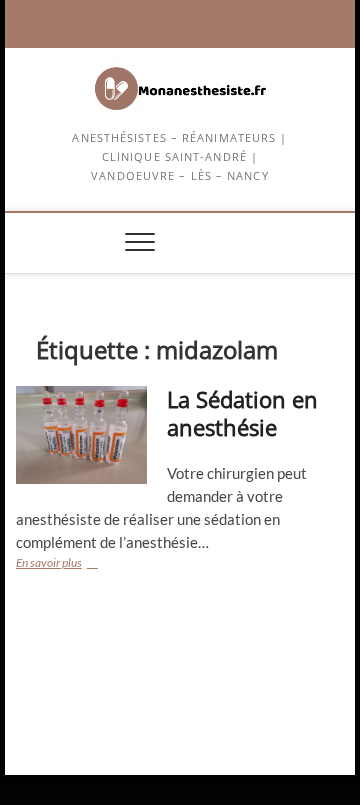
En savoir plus (75, 564)
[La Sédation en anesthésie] (81, 435)
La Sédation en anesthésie (242, 413)
